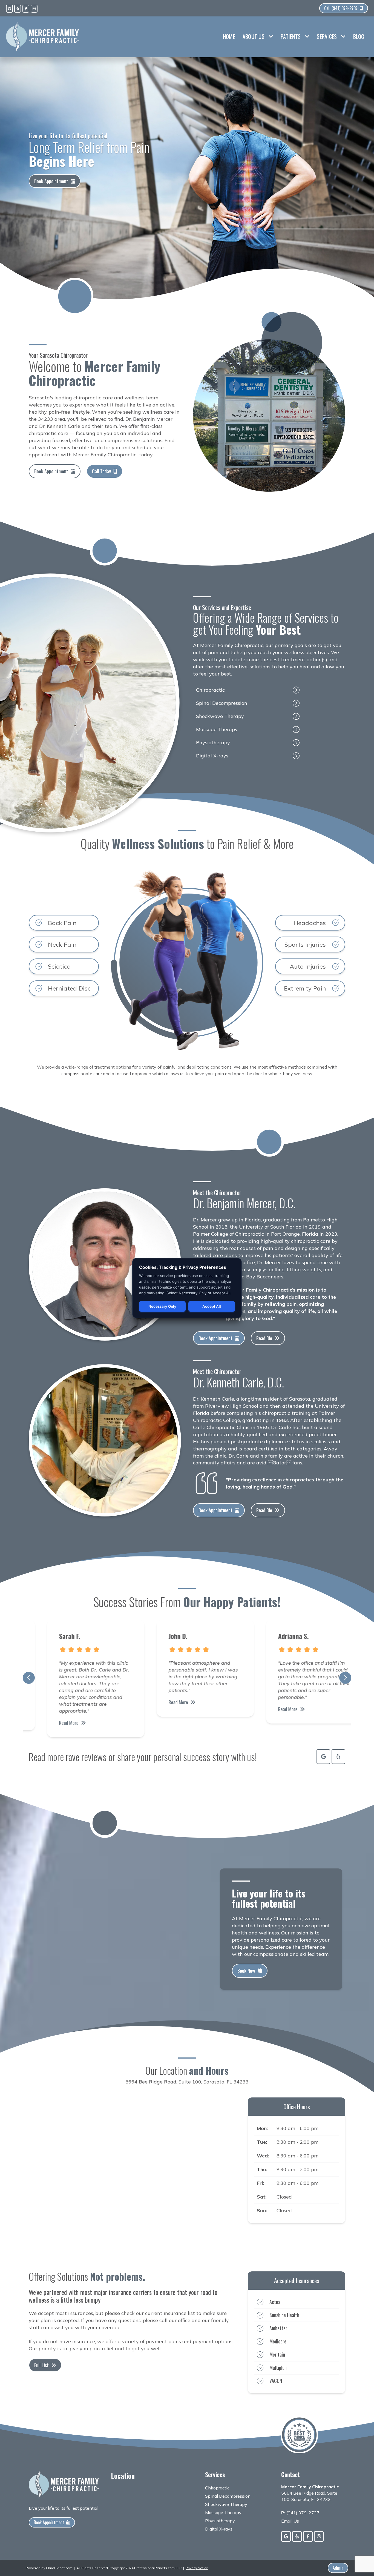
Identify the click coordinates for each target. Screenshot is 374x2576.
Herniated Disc (69, 988)
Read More (51, 1723)
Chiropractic (210, 690)
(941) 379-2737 (303, 2513)
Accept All (212, 1306)
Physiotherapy (213, 742)
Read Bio (264, 1338)
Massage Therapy (217, 729)
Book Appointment (51, 181)
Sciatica (59, 966)
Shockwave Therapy (220, 716)
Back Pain (62, 923)
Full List (41, 2365)
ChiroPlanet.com (59, 2568)
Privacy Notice (197, 2568)
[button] (29, 1678)
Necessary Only (162, 1306)
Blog (359, 36)
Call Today (101, 471)
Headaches (310, 923)
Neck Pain (62, 944)
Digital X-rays (212, 756)
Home (229, 36)
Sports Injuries (305, 944)
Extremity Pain (305, 988)
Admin (338, 2568)
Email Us (290, 2521)
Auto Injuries (308, 966)
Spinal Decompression (222, 703)
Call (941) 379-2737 (341, 8)
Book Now (246, 1971)
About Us (254, 36)
